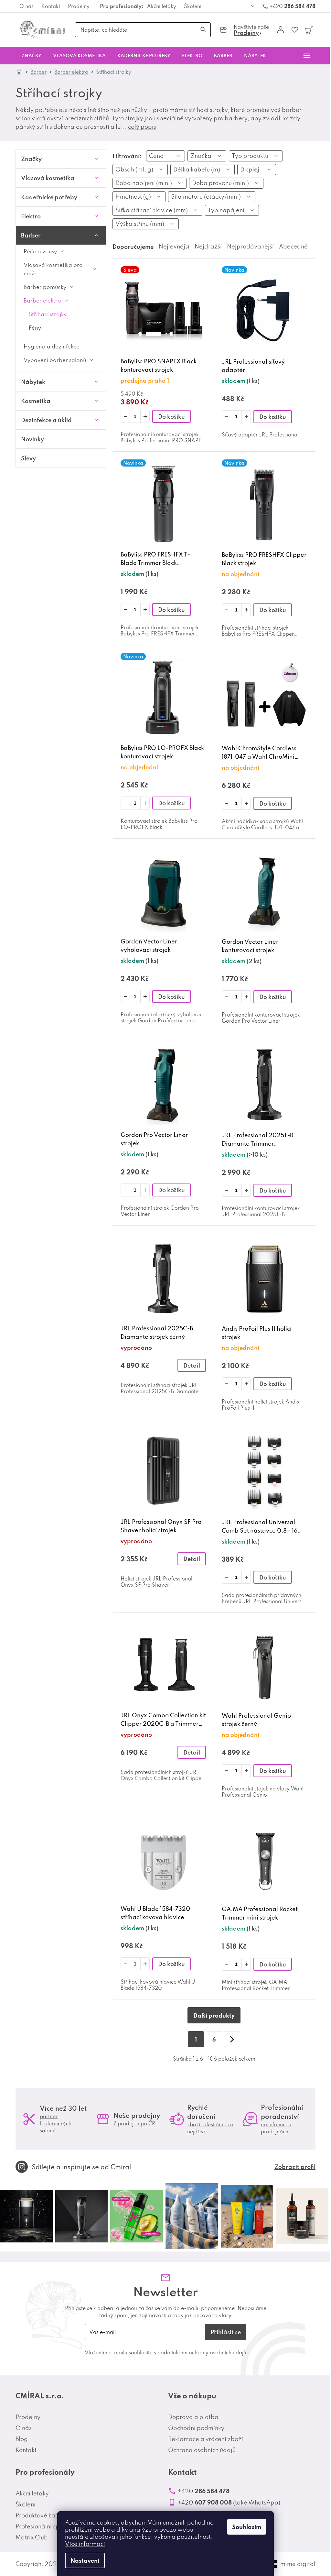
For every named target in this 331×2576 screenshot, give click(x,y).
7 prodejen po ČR (134, 2123)
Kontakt (51, 6)
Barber (31, 235)
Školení (193, 6)
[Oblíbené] (295, 30)
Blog (22, 2439)
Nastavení (85, 2560)
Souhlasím (247, 2527)
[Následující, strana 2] (232, 2039)
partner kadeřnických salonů (56, 2123)
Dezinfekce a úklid (46, 420)
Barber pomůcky (45, 287)
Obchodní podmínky (196, 2428)
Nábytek (33, 382)
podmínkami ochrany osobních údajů (202, 2352)
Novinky (32, 439)
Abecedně (293, 246)
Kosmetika (36, 401)
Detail (192, 1365)
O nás (27, 6)
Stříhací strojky (48, 314)
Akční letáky (162, 6)
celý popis (142, 127)
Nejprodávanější (250, 246)
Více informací (85, 2544)
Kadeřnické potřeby (49, 197)
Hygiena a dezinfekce (52, 346)
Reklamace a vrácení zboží (206, 2439)
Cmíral (121, 2167)
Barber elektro (42, 300)
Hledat (203, 30)
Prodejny (79, 6)
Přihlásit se (226, 2332)
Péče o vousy (40, 251)
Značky (31, 159)
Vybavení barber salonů (55, 360)
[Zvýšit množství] (145, 416)
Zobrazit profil (295, 2167)
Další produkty (214, 2015)
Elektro (31, 216)
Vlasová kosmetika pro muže (53, 269)
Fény (35, 328)
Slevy (28, 458)
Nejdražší (208, 246)
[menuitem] (31, 56)
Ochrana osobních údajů (202, 2450)
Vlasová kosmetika (48, 178)
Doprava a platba (193, 2417)
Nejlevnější (174, 246)
